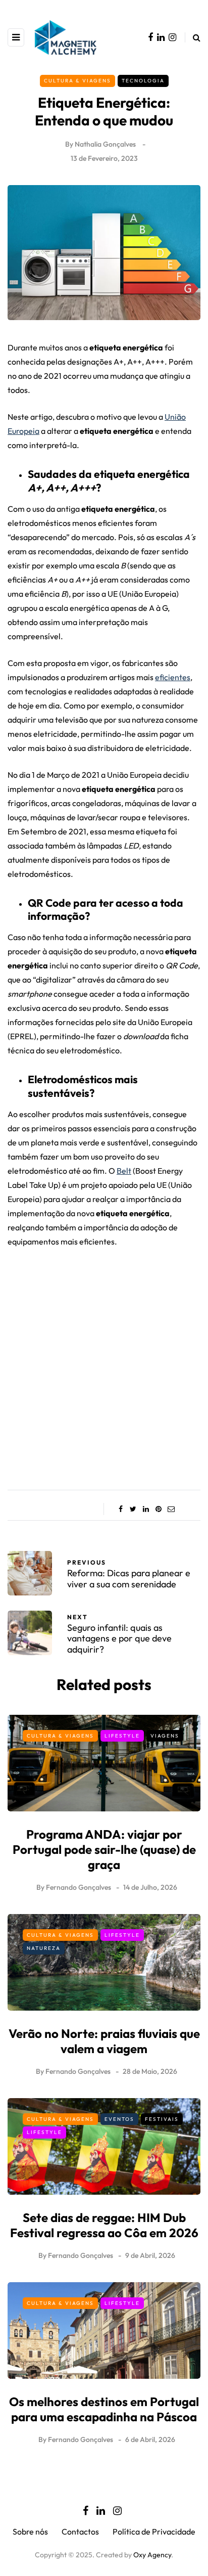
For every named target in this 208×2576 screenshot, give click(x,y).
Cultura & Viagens (77, 81)
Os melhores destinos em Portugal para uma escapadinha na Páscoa (104, 2409)
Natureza (44, 1948)
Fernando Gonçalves (79, 1887)
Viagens (165, 1736)
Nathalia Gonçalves (105, 144)
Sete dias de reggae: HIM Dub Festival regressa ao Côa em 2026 (104, 2225)
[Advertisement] (104, 1365)
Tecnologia (143, 81)
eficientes (173, 677)
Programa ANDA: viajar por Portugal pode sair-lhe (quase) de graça (104, 1849)
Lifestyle (122, 1736)
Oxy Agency (152, 2555)
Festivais (162, 2119)
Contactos (80, 2531)
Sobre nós (30, 2531)
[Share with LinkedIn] (146, 1509)
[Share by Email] (171, 1509)
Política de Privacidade (154, 2531)
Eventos (119, 2119)
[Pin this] (158, 1509)
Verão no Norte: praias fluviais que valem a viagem (104, 2041)
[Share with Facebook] (120, 1509)
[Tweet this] (133, 1509)
